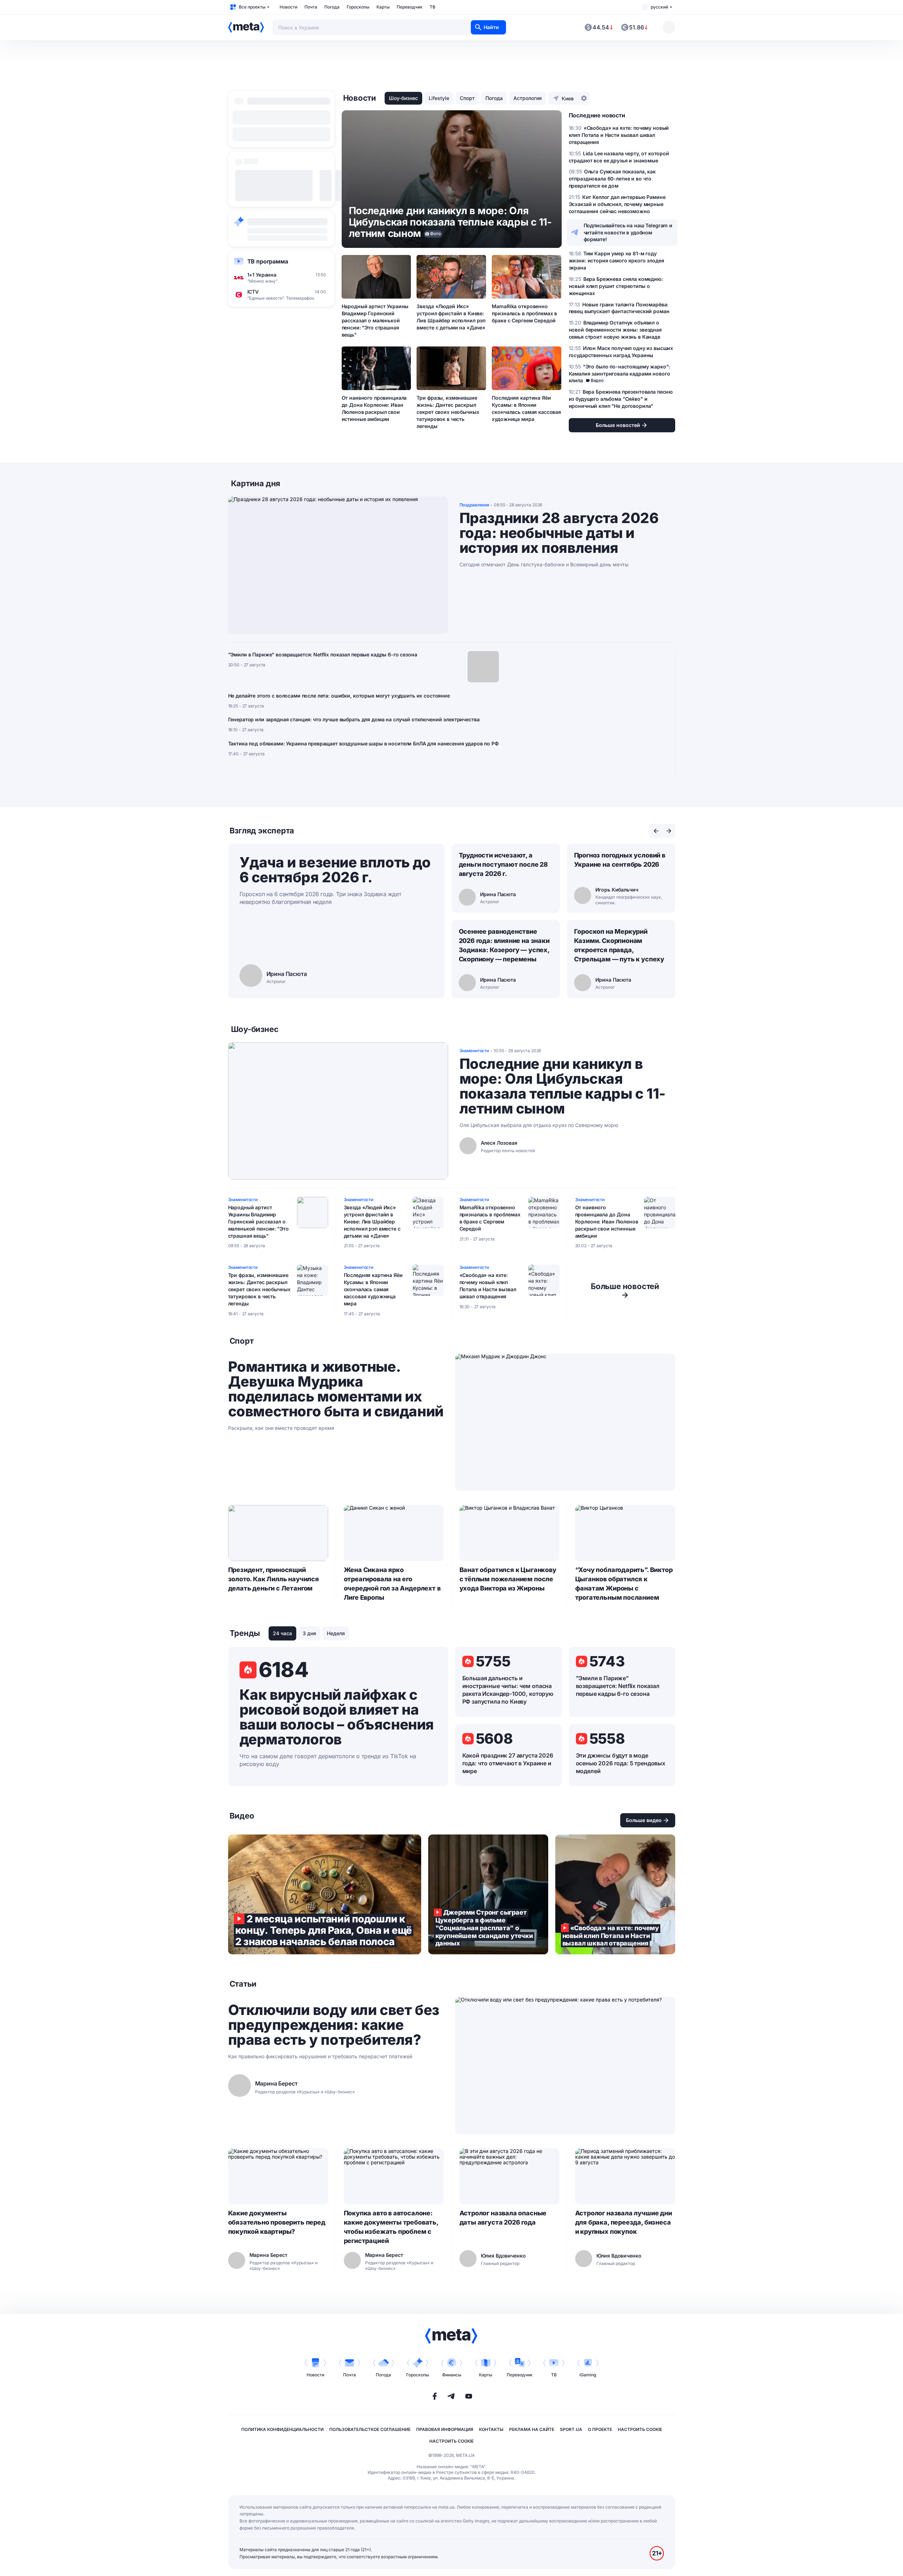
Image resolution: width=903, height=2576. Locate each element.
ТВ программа (268, 261)
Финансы (452, 2375)
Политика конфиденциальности (282, 2429)
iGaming (588, 2375)
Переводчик (410, 7)
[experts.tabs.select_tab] (656, 831)
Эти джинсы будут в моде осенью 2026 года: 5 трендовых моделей (621, 1763)
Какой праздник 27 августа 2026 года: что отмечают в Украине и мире (508, 1763)
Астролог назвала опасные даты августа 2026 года (503, 2218)
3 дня (309, 1633)
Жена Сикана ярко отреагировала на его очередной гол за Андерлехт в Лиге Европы (392, 1584)
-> (625, 1290)
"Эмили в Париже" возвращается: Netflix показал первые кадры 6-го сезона (323, 654)
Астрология (528, 98)
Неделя (336, 1633)
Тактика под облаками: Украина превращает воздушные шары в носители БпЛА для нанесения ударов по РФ (364, 743)
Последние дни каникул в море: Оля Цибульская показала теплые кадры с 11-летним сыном (563, 1086)
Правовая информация (445, 2429)
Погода (332, 7)
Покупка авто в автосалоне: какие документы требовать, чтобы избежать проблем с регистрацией (391, 2227)
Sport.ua (571, 2429)
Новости (288, 7)
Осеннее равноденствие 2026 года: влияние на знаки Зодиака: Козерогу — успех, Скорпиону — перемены (504, 945)
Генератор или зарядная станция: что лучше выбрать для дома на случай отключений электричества (354, 719)
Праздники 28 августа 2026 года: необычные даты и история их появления (559, 533)
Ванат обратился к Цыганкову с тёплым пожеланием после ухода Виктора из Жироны (508, 1579)
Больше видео (644, 1820)
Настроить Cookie (640, 2429)
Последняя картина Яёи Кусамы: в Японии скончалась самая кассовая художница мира (526, 408)
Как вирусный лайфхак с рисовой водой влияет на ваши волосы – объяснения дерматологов (337, 1717)
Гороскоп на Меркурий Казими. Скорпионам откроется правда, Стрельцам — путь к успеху (619, 945)
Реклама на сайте (532, 2429)
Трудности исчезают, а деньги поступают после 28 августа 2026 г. (503, 864)
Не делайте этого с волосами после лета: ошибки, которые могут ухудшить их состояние (339, 696)
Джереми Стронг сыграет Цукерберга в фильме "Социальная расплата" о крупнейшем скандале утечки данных (488, 1894)
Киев (568, 98)
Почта (311, 7)
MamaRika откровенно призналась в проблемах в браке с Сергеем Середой (524, 313)
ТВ (433, 7)
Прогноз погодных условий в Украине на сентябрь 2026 (620, 860)
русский (659, 7)
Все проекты (252, 7)
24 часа (282, 1633)
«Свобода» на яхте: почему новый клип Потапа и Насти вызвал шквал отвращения (488, 1286)
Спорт (467, 98)
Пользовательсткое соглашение (370, 2429)
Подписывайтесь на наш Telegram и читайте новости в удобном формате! (628, 232)
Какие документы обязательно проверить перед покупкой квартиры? (277, 2222)
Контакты (491, 2429)
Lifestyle (439, 98)
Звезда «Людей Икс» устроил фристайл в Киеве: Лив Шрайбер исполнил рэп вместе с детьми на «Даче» (451, 317)
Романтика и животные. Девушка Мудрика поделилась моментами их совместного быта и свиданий (336, 1389)
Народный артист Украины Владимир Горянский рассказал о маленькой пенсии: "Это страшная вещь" (375, 320)
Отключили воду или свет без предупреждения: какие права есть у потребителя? (334, 2025)
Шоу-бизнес (403, 98)
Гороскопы (358, 7)
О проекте (600, 2429)
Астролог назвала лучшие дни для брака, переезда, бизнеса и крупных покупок (624, 2222)
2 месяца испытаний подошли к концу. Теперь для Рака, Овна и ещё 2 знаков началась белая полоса (325, 1894)
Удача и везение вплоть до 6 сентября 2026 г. (335, 870)
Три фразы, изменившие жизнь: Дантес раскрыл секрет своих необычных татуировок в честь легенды (448, 412)
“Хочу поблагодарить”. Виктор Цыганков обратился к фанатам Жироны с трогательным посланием (624, 1584)
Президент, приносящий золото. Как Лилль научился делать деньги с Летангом (274, 1579)
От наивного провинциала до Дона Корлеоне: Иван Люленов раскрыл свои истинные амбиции (374, 408)
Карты (383, 7)
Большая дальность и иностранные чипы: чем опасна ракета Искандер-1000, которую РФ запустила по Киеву (508, 1690)
